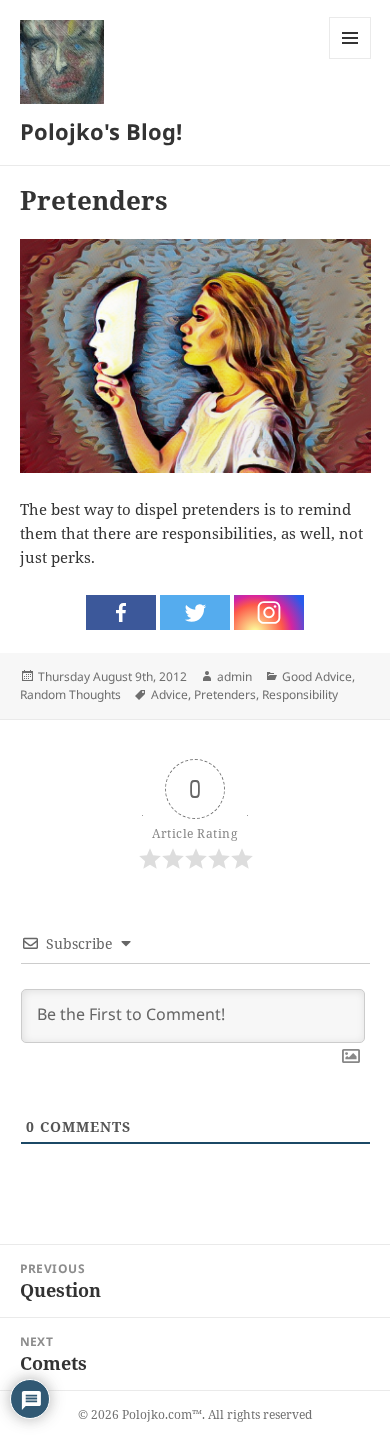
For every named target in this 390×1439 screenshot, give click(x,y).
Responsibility (300, 694)
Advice (169, 694)
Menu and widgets (350, 58)
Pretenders (225, 694)
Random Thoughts (70, 694)
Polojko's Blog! (101, 131)
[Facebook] (121, 612)
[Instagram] (269, 612)
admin (234, 676)
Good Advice (317, 676)
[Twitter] (195, 612)
